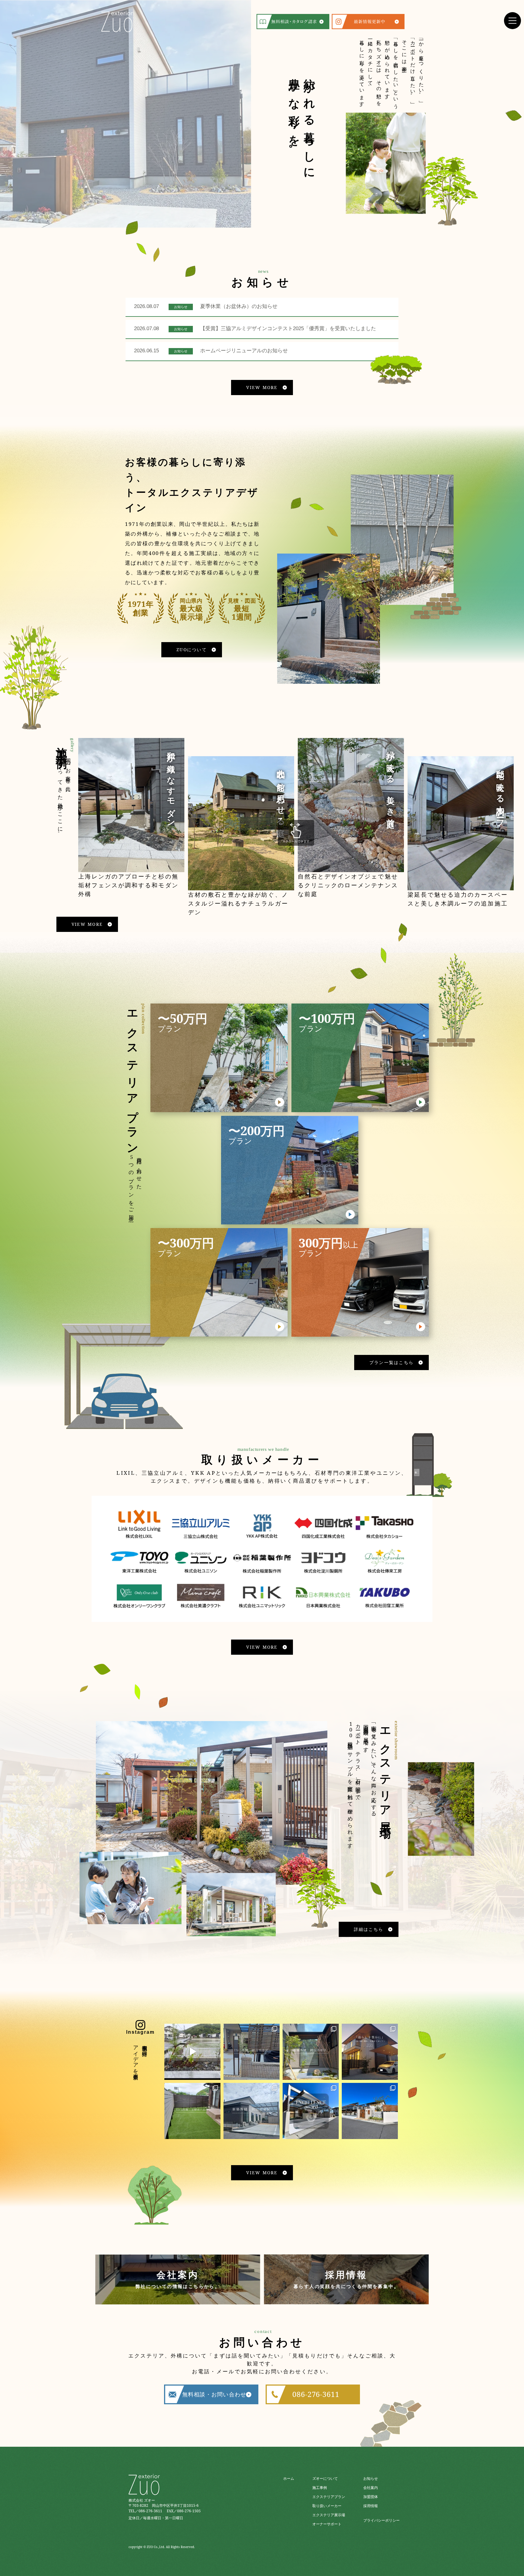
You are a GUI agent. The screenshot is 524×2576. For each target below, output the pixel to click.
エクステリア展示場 (329, 2515)
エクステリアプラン (329, 2497)
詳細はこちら (369, 1929)
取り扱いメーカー (327, 2506)
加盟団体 (371, 2497)
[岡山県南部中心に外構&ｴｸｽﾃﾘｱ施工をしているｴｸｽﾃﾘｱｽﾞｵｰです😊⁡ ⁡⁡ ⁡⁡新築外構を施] (311, 2052)
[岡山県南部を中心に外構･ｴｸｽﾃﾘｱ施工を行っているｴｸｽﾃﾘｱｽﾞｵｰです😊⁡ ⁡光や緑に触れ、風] (370, 2052)
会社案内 (371, 2488)
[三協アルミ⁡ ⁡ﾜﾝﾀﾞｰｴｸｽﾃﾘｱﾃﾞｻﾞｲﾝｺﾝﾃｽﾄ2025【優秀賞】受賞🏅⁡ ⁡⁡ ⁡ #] (311, 2111)
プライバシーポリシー (381, 2520)
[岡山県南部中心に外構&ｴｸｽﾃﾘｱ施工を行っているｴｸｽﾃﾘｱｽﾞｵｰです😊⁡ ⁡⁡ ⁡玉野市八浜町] (192, 2111)
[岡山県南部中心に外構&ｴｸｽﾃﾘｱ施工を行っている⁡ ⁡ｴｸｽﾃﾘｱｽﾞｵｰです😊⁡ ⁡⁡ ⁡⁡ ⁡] (252, 2111)
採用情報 (371, 2506)
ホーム (289, 2478)
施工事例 (320, 2488)
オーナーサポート (327, 2524)
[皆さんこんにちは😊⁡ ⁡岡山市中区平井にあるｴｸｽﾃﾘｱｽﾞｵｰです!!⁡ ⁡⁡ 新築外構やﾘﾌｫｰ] (192, 2052)
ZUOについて (192, 650)
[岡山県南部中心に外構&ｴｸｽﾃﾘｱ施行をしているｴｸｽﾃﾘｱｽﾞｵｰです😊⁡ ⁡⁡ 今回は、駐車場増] (252, 2052)
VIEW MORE (262, 387)
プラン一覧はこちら (391, 1362)
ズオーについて (325, 2478)
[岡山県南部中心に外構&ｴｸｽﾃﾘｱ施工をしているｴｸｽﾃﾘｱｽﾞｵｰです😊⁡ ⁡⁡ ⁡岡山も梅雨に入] (370, 2111)
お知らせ (371, 2478)
